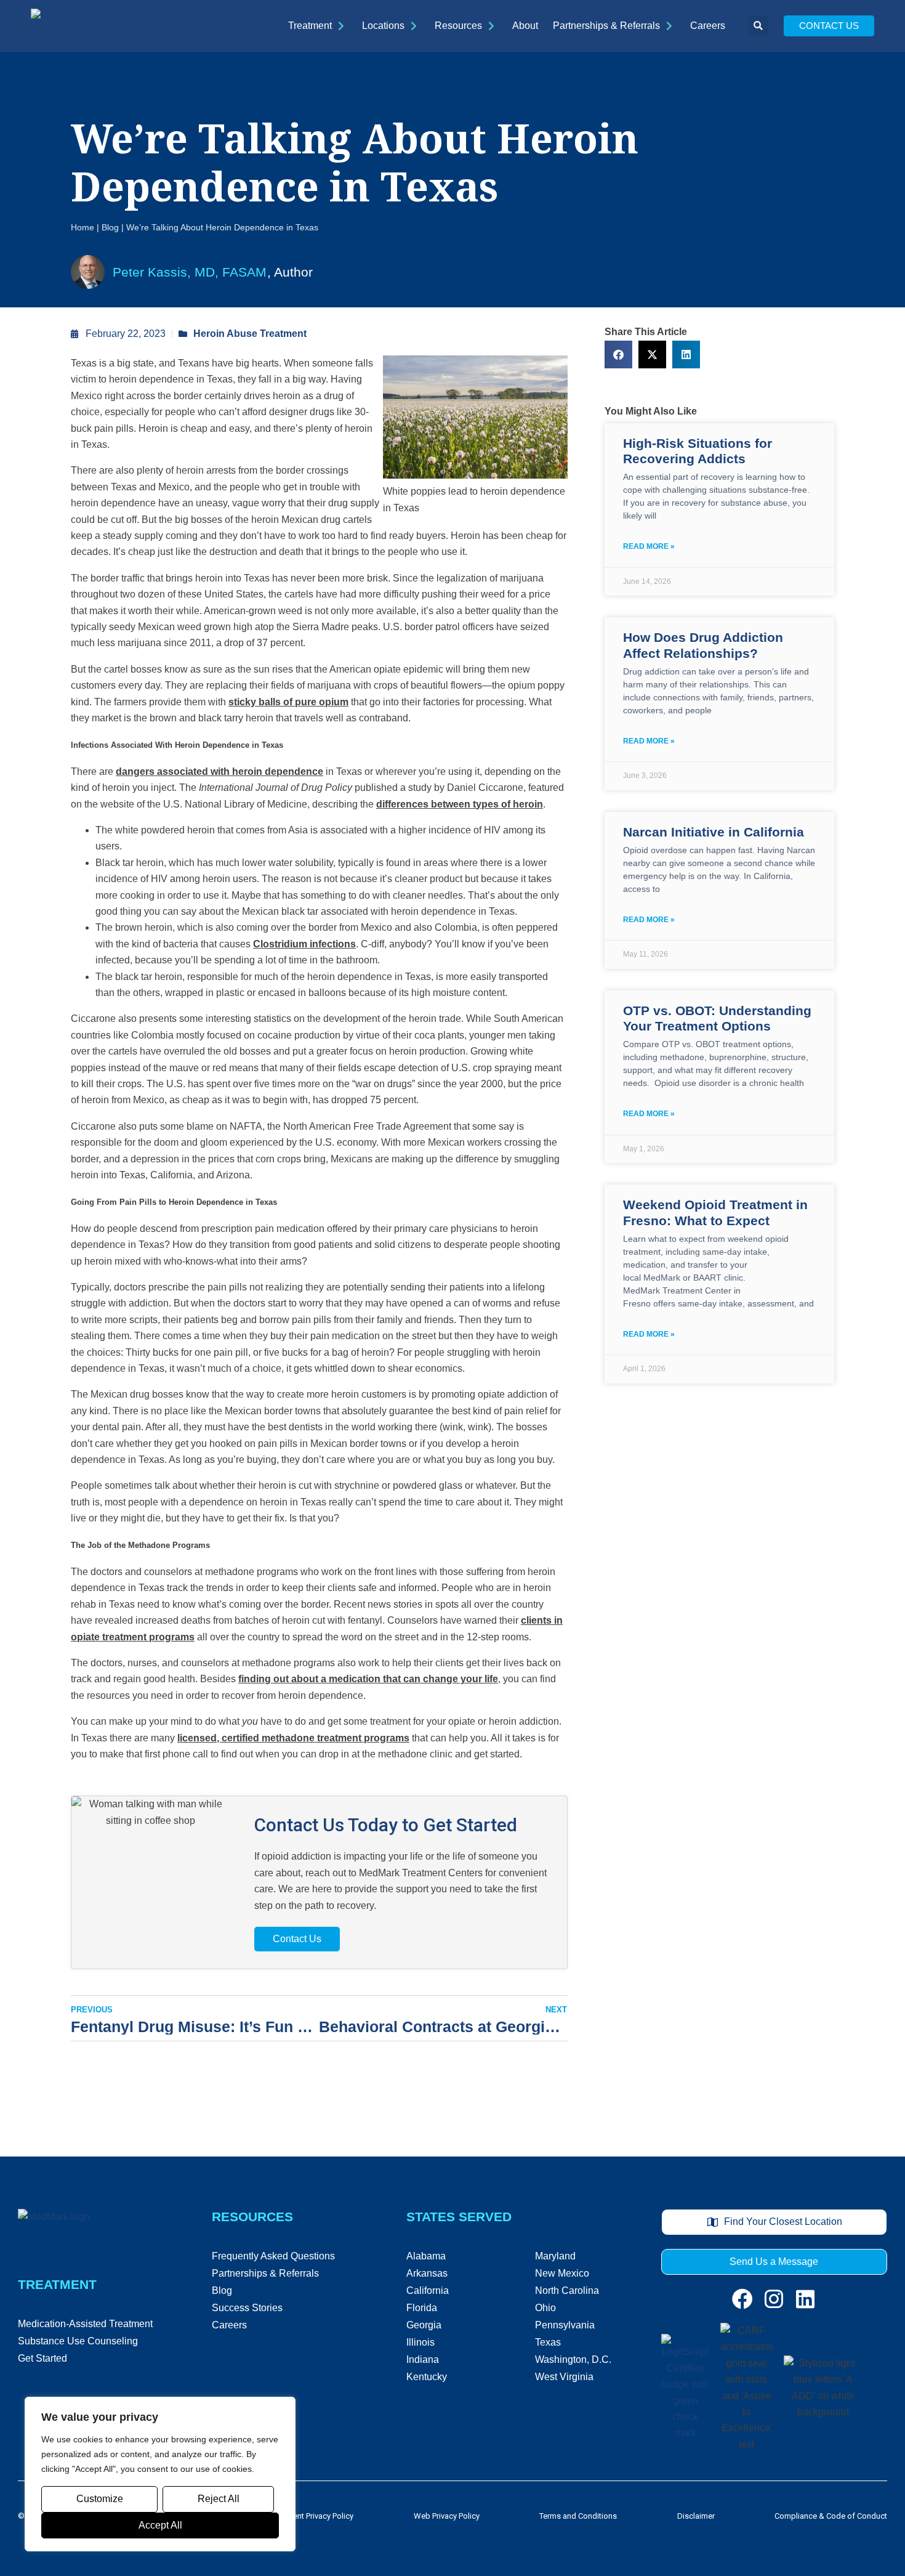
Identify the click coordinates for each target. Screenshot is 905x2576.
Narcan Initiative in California (714, 832)
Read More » (649, 546)
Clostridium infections (304, 944)
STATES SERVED (459, 2217)
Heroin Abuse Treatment (250, 334)
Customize (100, 2499)
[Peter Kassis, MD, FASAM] (88, 272)
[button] (758, 26)
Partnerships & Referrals (606, 26)
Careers (708, 26)
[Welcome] (67, 26)
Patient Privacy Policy (317, 2516)
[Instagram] (774, 2299)
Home (82, 228)
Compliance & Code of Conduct (831, 2516)
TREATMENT (57, 2284)
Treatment (310, 26)
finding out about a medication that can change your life (368, 1679)
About (525, 26)
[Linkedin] (805, 2299)
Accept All (160, 2525)
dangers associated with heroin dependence (219, 772)
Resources (458, 26)
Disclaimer (696, 2516)
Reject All (219, 2499)
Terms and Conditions (578, 2516)
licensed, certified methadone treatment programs (293, 1738)
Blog (110, 228)
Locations (383, 26)
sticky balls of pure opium (288, 702)
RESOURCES (252, 2217)
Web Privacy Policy (447, 2516)
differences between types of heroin (460, 804)
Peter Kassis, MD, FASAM (190, 272)
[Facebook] (742, 2299)
